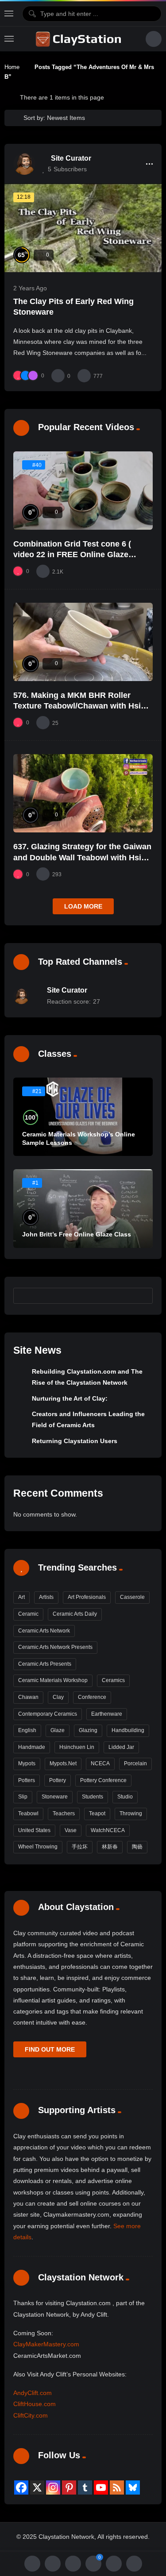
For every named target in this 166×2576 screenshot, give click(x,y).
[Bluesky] (133, 2487)
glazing (88, 1730)
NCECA (100, 1764)
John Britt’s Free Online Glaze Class (77, 1234)
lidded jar (121, 1747)
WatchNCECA (108, 1830)
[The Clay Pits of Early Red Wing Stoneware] (83, 228)
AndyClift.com (33, 2393)
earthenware (107, 1714)
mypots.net (63, 1764)
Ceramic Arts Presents (45, 1664)
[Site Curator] (24, 164)
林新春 (110, 1847)
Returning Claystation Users (75, 1441)
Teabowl (28, 1814)
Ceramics (113, 1680)
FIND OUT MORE (50, 2049)
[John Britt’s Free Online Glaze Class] (83, 1208)
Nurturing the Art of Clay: (70, 1398)
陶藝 (137, 1847)
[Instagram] (53, 2487)
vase (71, 1830)
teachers (64, 1814)
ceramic (28, 1614)
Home (12, 67)
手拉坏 (80, 1847)
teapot (97, 1814)
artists (46, 1597)
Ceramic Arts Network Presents (55, 1647)
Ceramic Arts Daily (75, 1614)
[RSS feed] (117, 2487)
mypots (27, 1764)
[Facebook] (21, 2487)
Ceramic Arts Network (44, 1631)
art (21, 1597)
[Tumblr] (85, 2487)
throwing (131, 1814)
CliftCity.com (31, 2415)
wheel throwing (38, 1847)
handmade (32, 1747)
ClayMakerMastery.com (46, 2344)
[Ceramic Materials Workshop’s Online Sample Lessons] (83, 1117)
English (27, 1730)
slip (23, 1797)
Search (142, 1295)
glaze (58, 1730)
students (93, 1797)
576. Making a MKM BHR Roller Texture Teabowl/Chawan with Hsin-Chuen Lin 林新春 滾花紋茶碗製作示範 (83, 706)
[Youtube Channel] (101, 2487)
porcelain (135, 1764)
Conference (92, 1697)
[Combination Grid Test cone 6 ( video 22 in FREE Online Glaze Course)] (83, 491)
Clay (58, 1697)
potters (27, 1780)
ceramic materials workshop (53, 1680)
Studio (125, 1797)
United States (34, 1830)
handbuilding (128, 1730)
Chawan (28, 1697)
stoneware (55, 1797)
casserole (132, 1597)
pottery (58, 1780)
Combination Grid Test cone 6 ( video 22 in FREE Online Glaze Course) (72, 555)
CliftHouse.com (35, 2404)
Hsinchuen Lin (77, 1747)
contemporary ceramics (48, 1714)
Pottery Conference (103, 1780)
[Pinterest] (69, 2487)
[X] (37, 2487)
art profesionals (87, 1597)
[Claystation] (80, 39)
